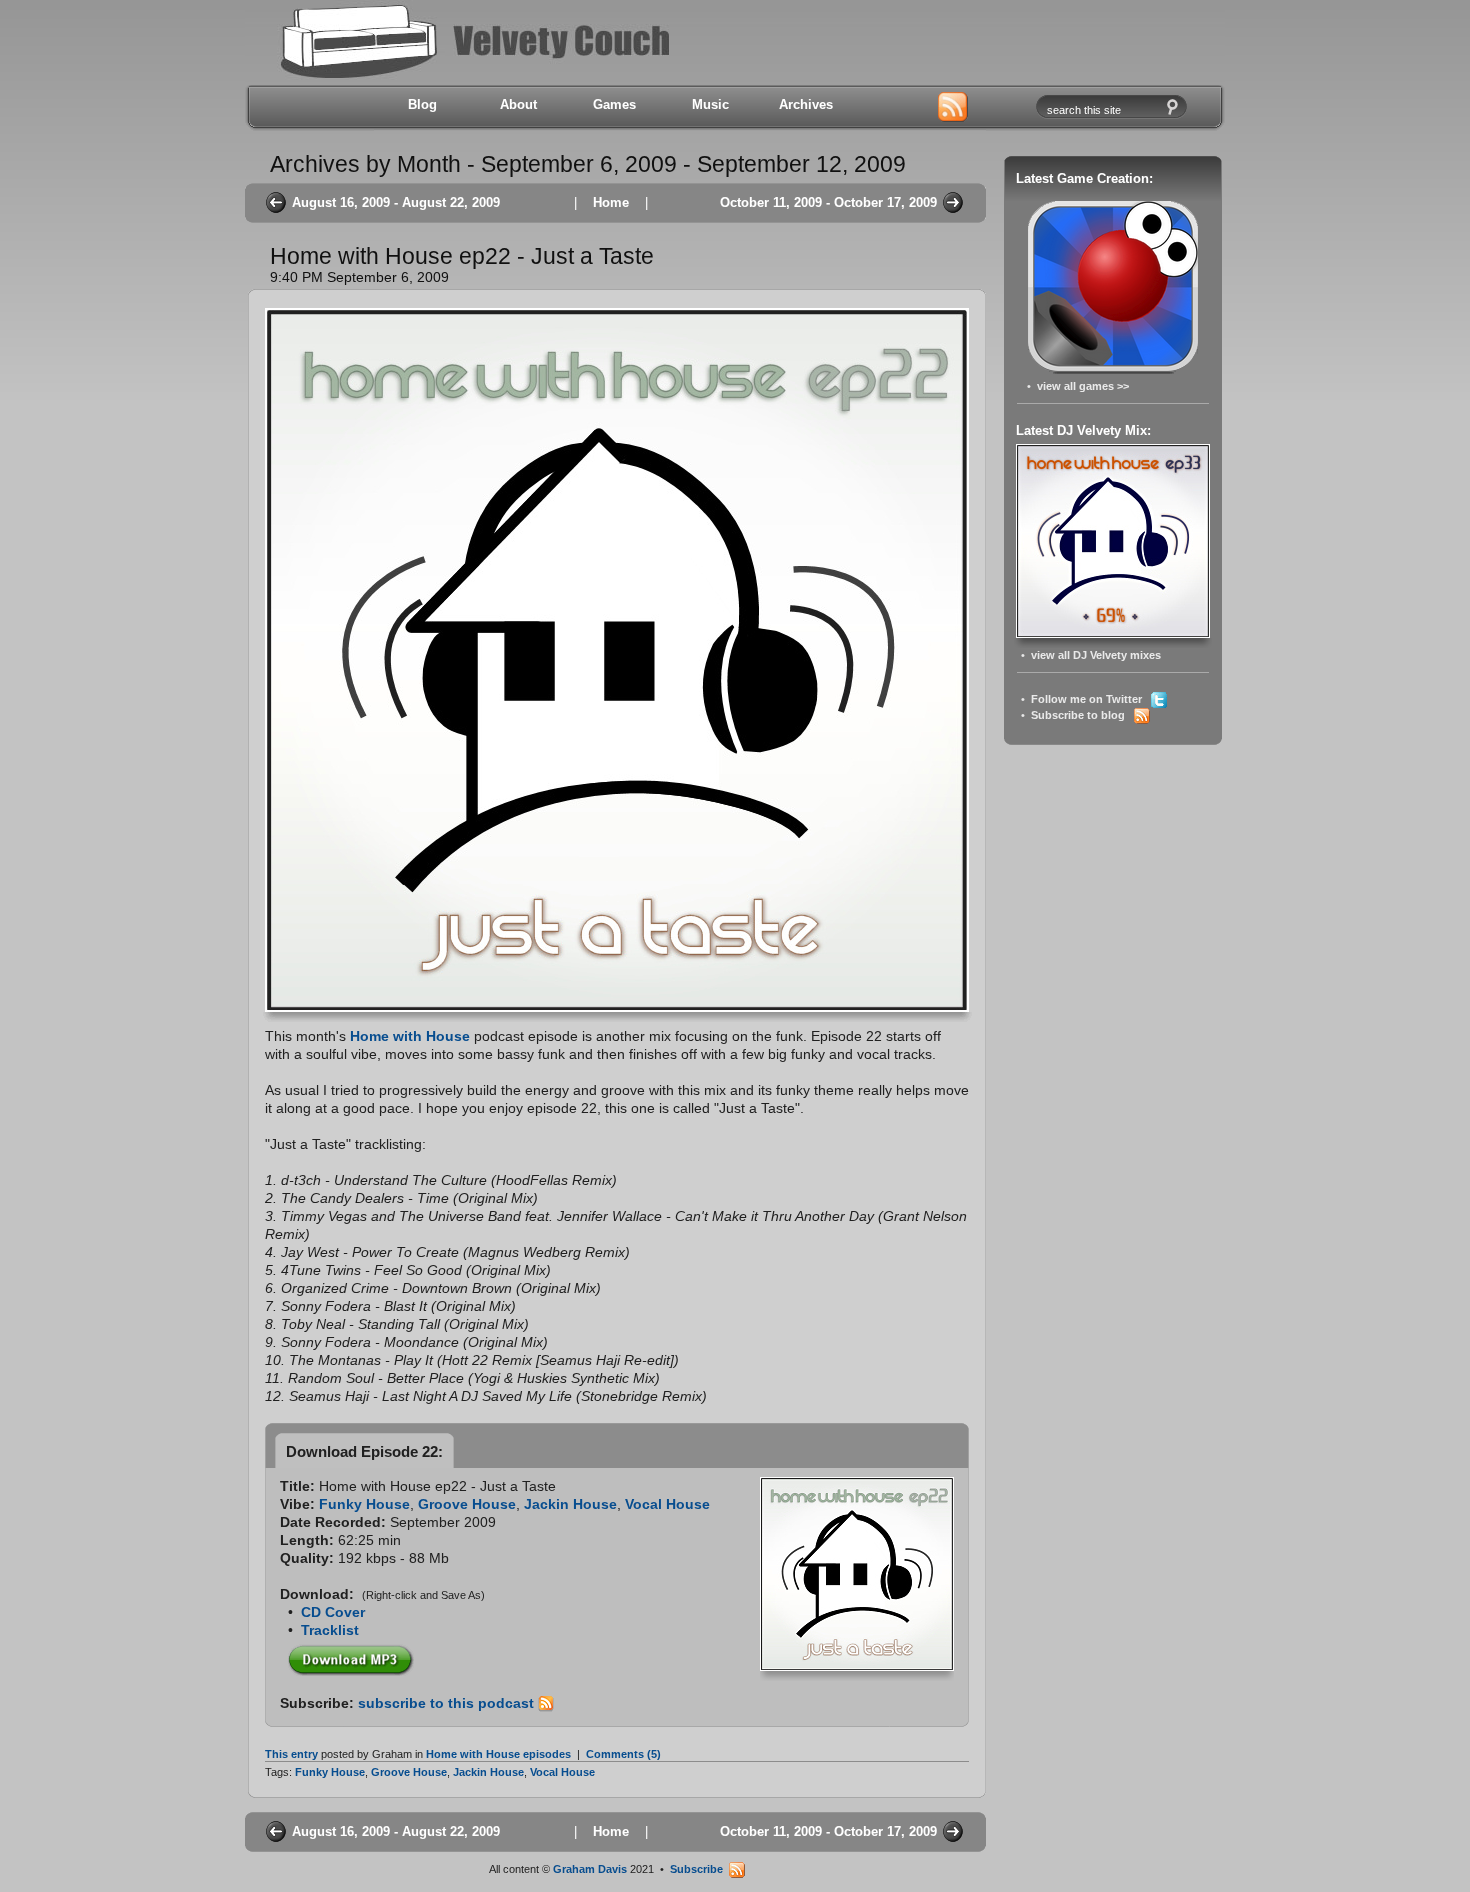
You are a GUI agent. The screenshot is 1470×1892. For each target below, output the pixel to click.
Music (710, 104)
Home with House (410, 1036)
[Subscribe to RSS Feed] (953, 108)
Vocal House (667, 1504)
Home (611, 202)
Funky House (364, 1504)
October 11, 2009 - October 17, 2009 (828, 202)
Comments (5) (623, 1754)
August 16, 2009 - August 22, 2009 (396, 202)
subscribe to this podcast (448, 1703)
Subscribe (699, 1869)
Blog (422, 104)
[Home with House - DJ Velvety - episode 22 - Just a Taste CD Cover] (857, 1666)
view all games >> (1083, 386)
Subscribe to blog (1082, 715)
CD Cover (333, 1612)
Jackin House (570, 1504)
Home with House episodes (498, 1754)
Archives (806, 104)
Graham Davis (590, 1869)
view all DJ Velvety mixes (1096, 655)
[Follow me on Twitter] (887, 108)
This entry (291, 1754)
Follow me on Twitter (1091, 699)
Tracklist (330, 1630)
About (518, 104)
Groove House (467, 1504)
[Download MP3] (351, 1656)
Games (614, 104)
